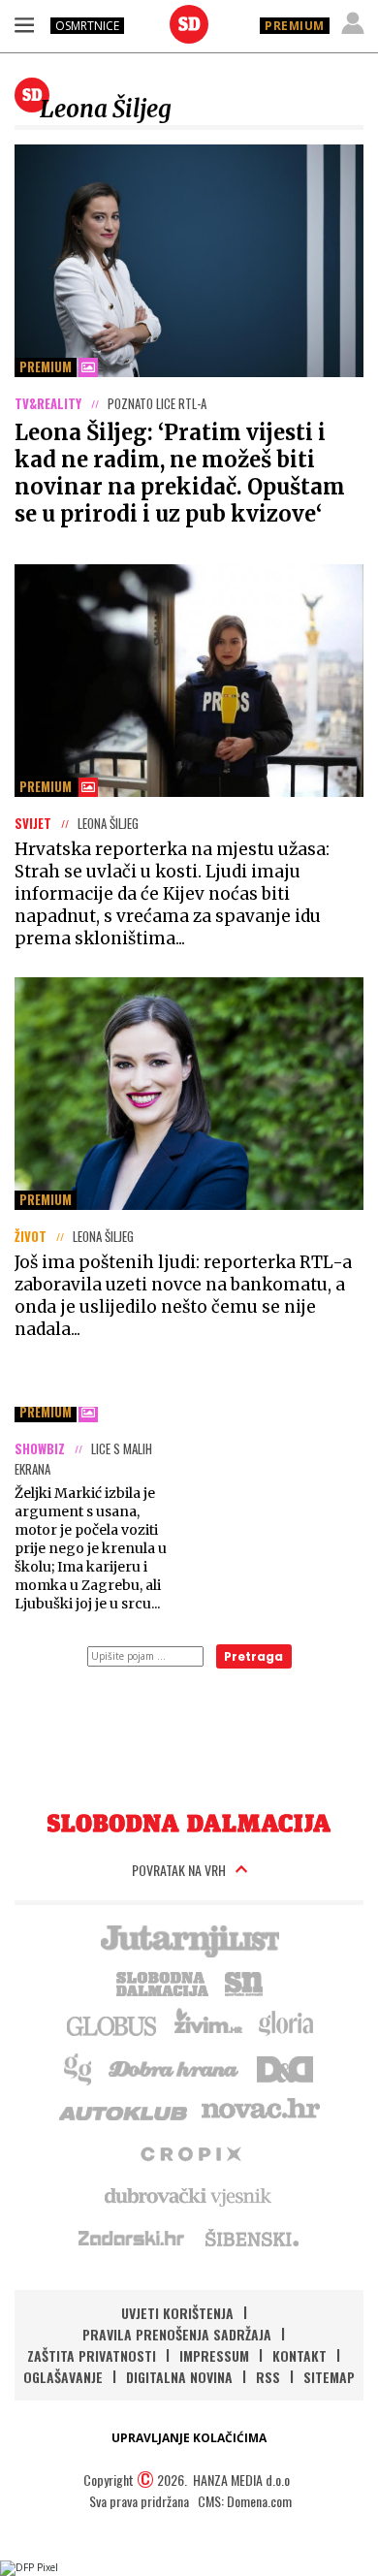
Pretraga (253, 1656)
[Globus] (112, 2024)
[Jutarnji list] (189, 1939)
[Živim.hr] (208, 2024)
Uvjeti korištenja (177, 2313)
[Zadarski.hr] (132, 2238)
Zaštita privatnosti (92, 2355)
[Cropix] (189, 2152)
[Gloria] (285, 2024)
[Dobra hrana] (175, 2067)
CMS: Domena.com (245, 2501)
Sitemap (329, 2377)
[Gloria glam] (79, 2067)
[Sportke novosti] (244, 1982)
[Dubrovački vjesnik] (189, 2195)
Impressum (214, 2355)
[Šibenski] (251, 2238)
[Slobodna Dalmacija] (189, 24)
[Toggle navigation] (24, 24)
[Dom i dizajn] (285, 2067)
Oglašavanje (63, 2377)
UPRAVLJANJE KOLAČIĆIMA (189, 2438)
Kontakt (299, 2355)
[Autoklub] (124, 2110)
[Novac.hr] (261, 2110)
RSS (268, 2377)
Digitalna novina (179, 2377)
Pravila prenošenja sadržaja (177, 2334)
